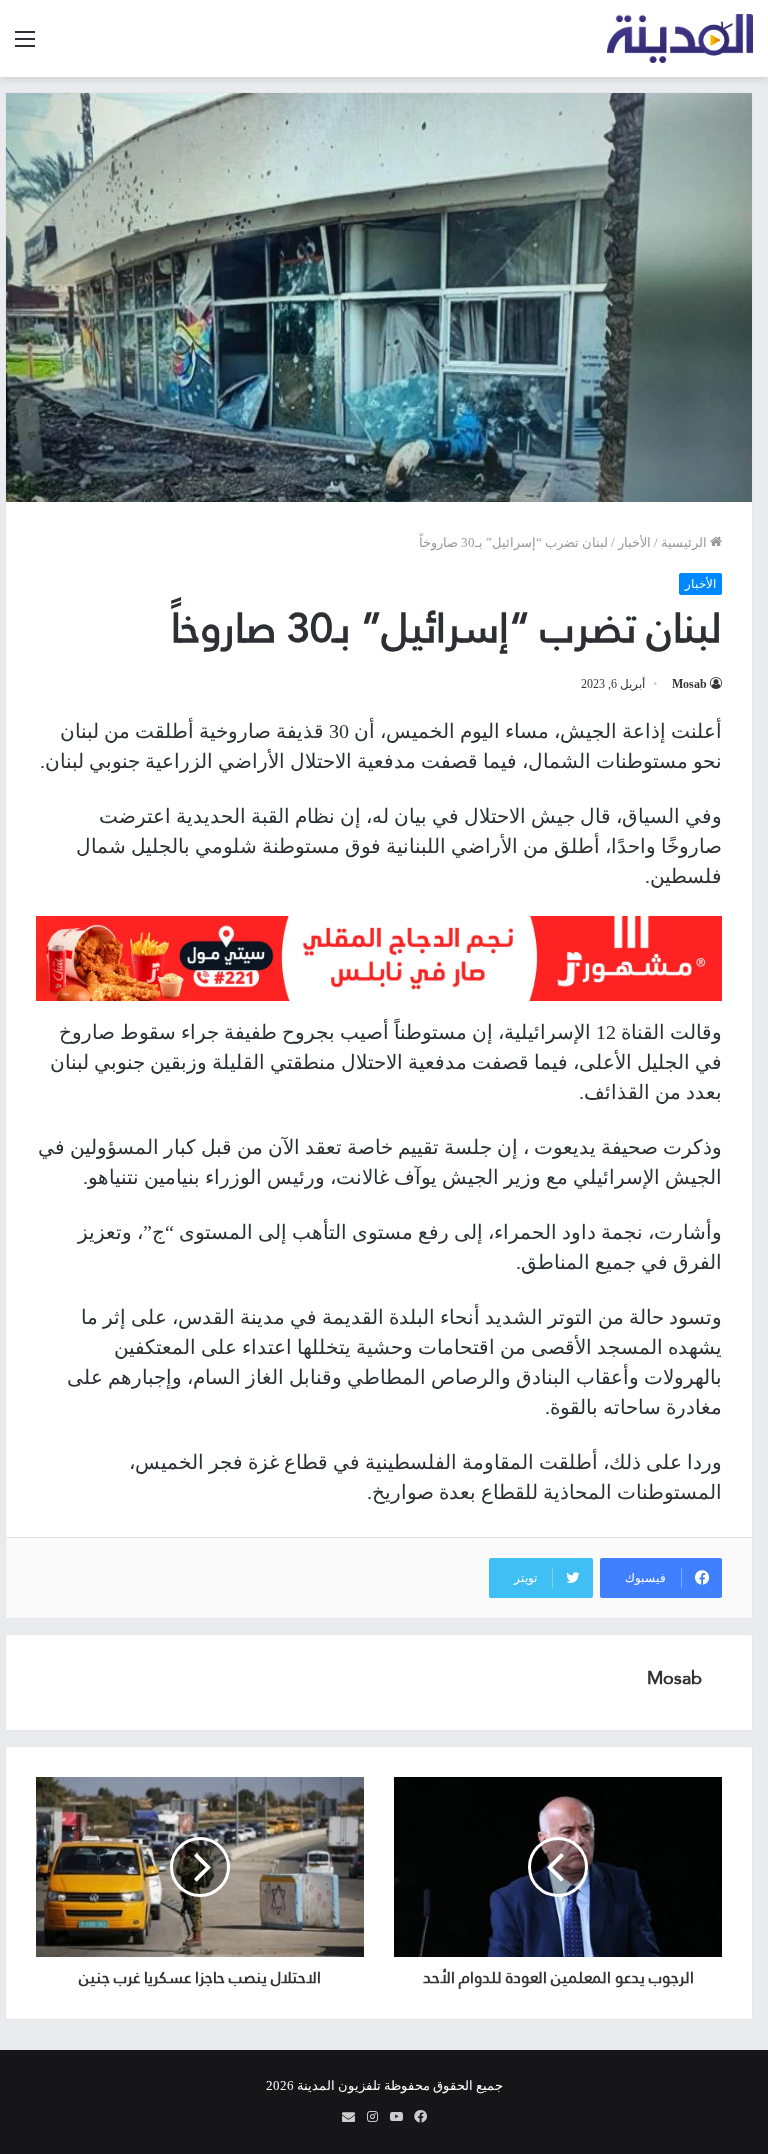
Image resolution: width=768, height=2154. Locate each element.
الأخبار (634, 542)
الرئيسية (685, 542)
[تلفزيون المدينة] (680, 38)
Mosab (689, 684)
